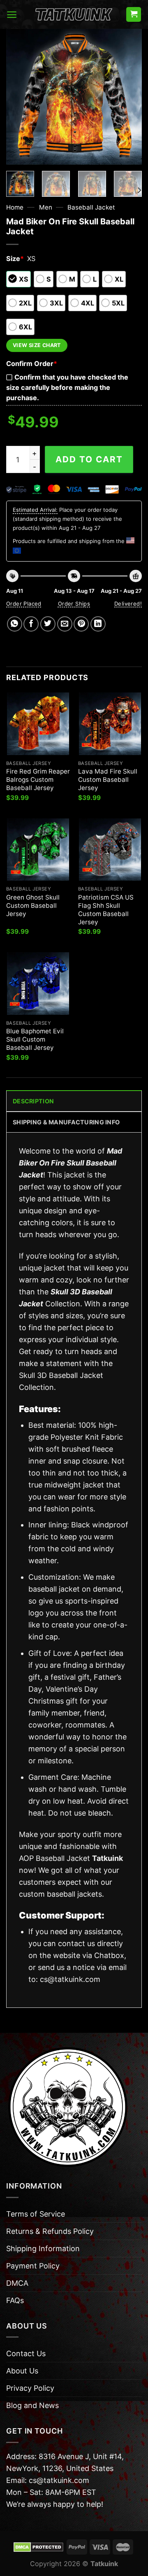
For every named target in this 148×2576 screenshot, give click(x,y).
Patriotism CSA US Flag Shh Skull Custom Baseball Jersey (106, 910)
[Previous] (19, 97)
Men (46, 207)
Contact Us (26, 2353)
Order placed (24, 604)
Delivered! (128, 604)
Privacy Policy (30, 2388)
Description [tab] (33, 1101)
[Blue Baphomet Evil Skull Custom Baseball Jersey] (38, 983)
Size (15, 259)
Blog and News (32, 2405)
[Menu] (12, 15)
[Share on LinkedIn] (98, 624)
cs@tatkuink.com (70, 1979)
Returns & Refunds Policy (50, 2231)
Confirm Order (32, 364)
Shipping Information (43, 2248)
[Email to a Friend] (65, 624)
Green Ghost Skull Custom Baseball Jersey (33, 906)
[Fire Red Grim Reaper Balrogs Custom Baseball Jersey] (38, 724)
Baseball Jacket (91, 207)
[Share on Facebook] (31, 624)
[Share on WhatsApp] (15, 624)
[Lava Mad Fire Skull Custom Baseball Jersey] (110, 724)
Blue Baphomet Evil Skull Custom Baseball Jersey (35, 1039)
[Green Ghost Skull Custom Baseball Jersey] (38, 850)
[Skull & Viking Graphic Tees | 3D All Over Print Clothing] (74, 14)
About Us (22, 2371)
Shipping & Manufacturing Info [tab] (66, 1122)
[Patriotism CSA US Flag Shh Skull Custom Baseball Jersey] (110, 850)
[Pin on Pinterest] (81, 624)
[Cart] (134, 15)
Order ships (74, 604)
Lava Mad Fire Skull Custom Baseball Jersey (108, 780)
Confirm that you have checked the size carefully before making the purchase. (67, 387)
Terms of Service (36, 2214)
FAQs (15, 2300)
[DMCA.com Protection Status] (38, 2546)
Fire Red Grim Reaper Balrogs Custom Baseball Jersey (38, 780)
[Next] (129, 97)
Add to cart (89, 459)
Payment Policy (33, 2266)
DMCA (17, 2283)
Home (15, 207)
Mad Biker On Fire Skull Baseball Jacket (71, 1163)
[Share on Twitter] (48, 624)
